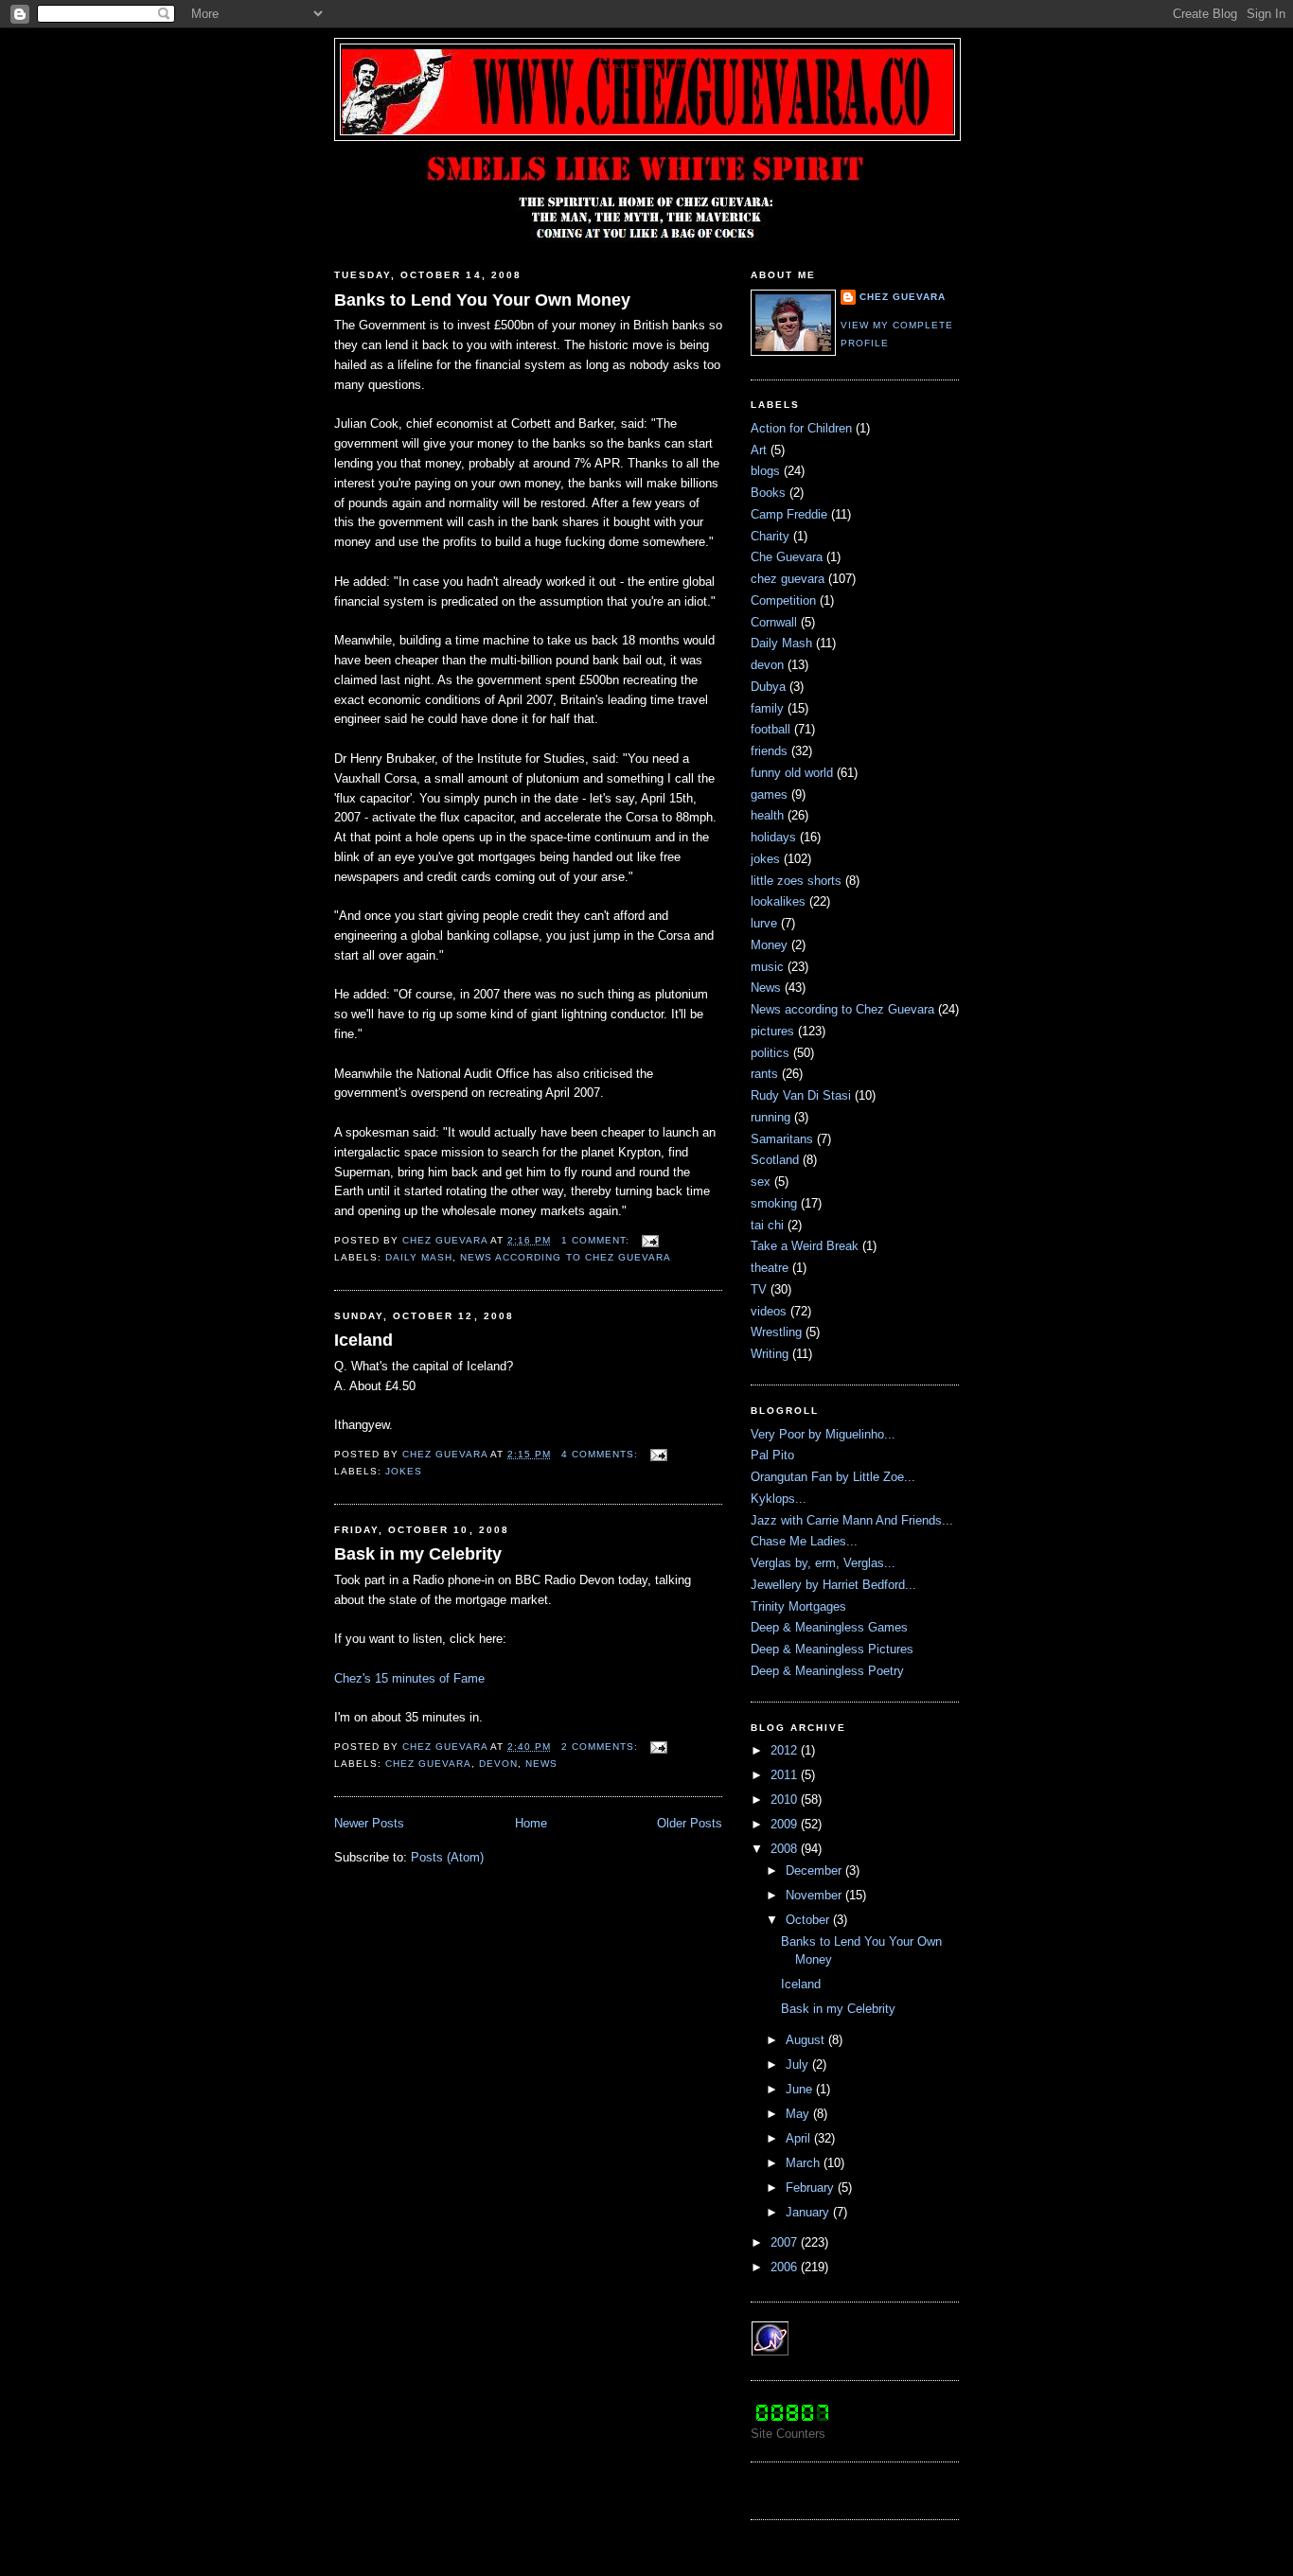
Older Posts (690, 1823)
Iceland (363, 1340)
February (812, 2188)
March (805, 2163)
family (767, 708)
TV (759, 1289)
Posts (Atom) (447, 1857)
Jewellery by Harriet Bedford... (833, 1585)
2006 (786, 2267)
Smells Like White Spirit (647, 66)
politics (770, 1053)
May (799, 2114)
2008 (786, 1849)
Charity (770, 536)
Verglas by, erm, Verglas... (823, 1563)
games (769, 794)
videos (769, 1311)
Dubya (768, 687)
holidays (773, 837)
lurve (764, 923)
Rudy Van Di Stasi (801, 1095)
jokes (404, 1471)
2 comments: (602, 1747)
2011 (786, 1775)
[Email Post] (650, 1240)
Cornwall (774, 622)
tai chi (767, 1225)
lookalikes (778, 901)
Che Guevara (787, 557)
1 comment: (597, 1240)
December (815, 1870)
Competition (783, 600)
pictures (772, 1031)
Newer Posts (369, 1823)
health (767, 815)
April (800, 2138)
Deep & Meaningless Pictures (832, 1649)
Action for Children (801, 428)
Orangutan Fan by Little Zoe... (833, 1477)
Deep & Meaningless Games (829, 1627)
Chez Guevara (903, 297)
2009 (786, 1824)
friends (769, 751)
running (770, 1117)
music (767, 967)
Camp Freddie (789, 514)
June (801, 2089)
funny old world (792, 773)
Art (759, 450)
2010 (786, 1800)
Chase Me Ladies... (804, 1541)
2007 (786, 2242)
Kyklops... (779, 1499)
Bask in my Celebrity (418, 1554)
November (815, 1895)
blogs (765, 471)
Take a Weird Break (805, 1246)
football (770, 729)
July (799, 2064)
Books (768, 493)
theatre (770, 1268)
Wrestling (776, 1332)
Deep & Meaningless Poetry (827, 1671)
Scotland (775, 1160)
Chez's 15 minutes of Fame (409, 1678)
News (541, 1764)
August (807, 2040)
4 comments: (602, 1454)
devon (498, 1764)
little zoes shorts (796, 881)
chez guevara (428, 1764)
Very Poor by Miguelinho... (823, 1434)
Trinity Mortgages (798, 1606)
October (809, 1920)
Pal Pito (772, 1455)
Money (769, 945)
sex (761, 1182)
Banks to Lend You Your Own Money (482, 300)
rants (764, 1074)
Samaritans (782, 1139)
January (809, 2212)
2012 (786, 1750)
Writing (770, 1354)
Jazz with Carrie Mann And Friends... (852, 1520)
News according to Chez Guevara (565, 1257)
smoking (774, 1203)
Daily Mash (419, 1257)
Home (531, 1823)
